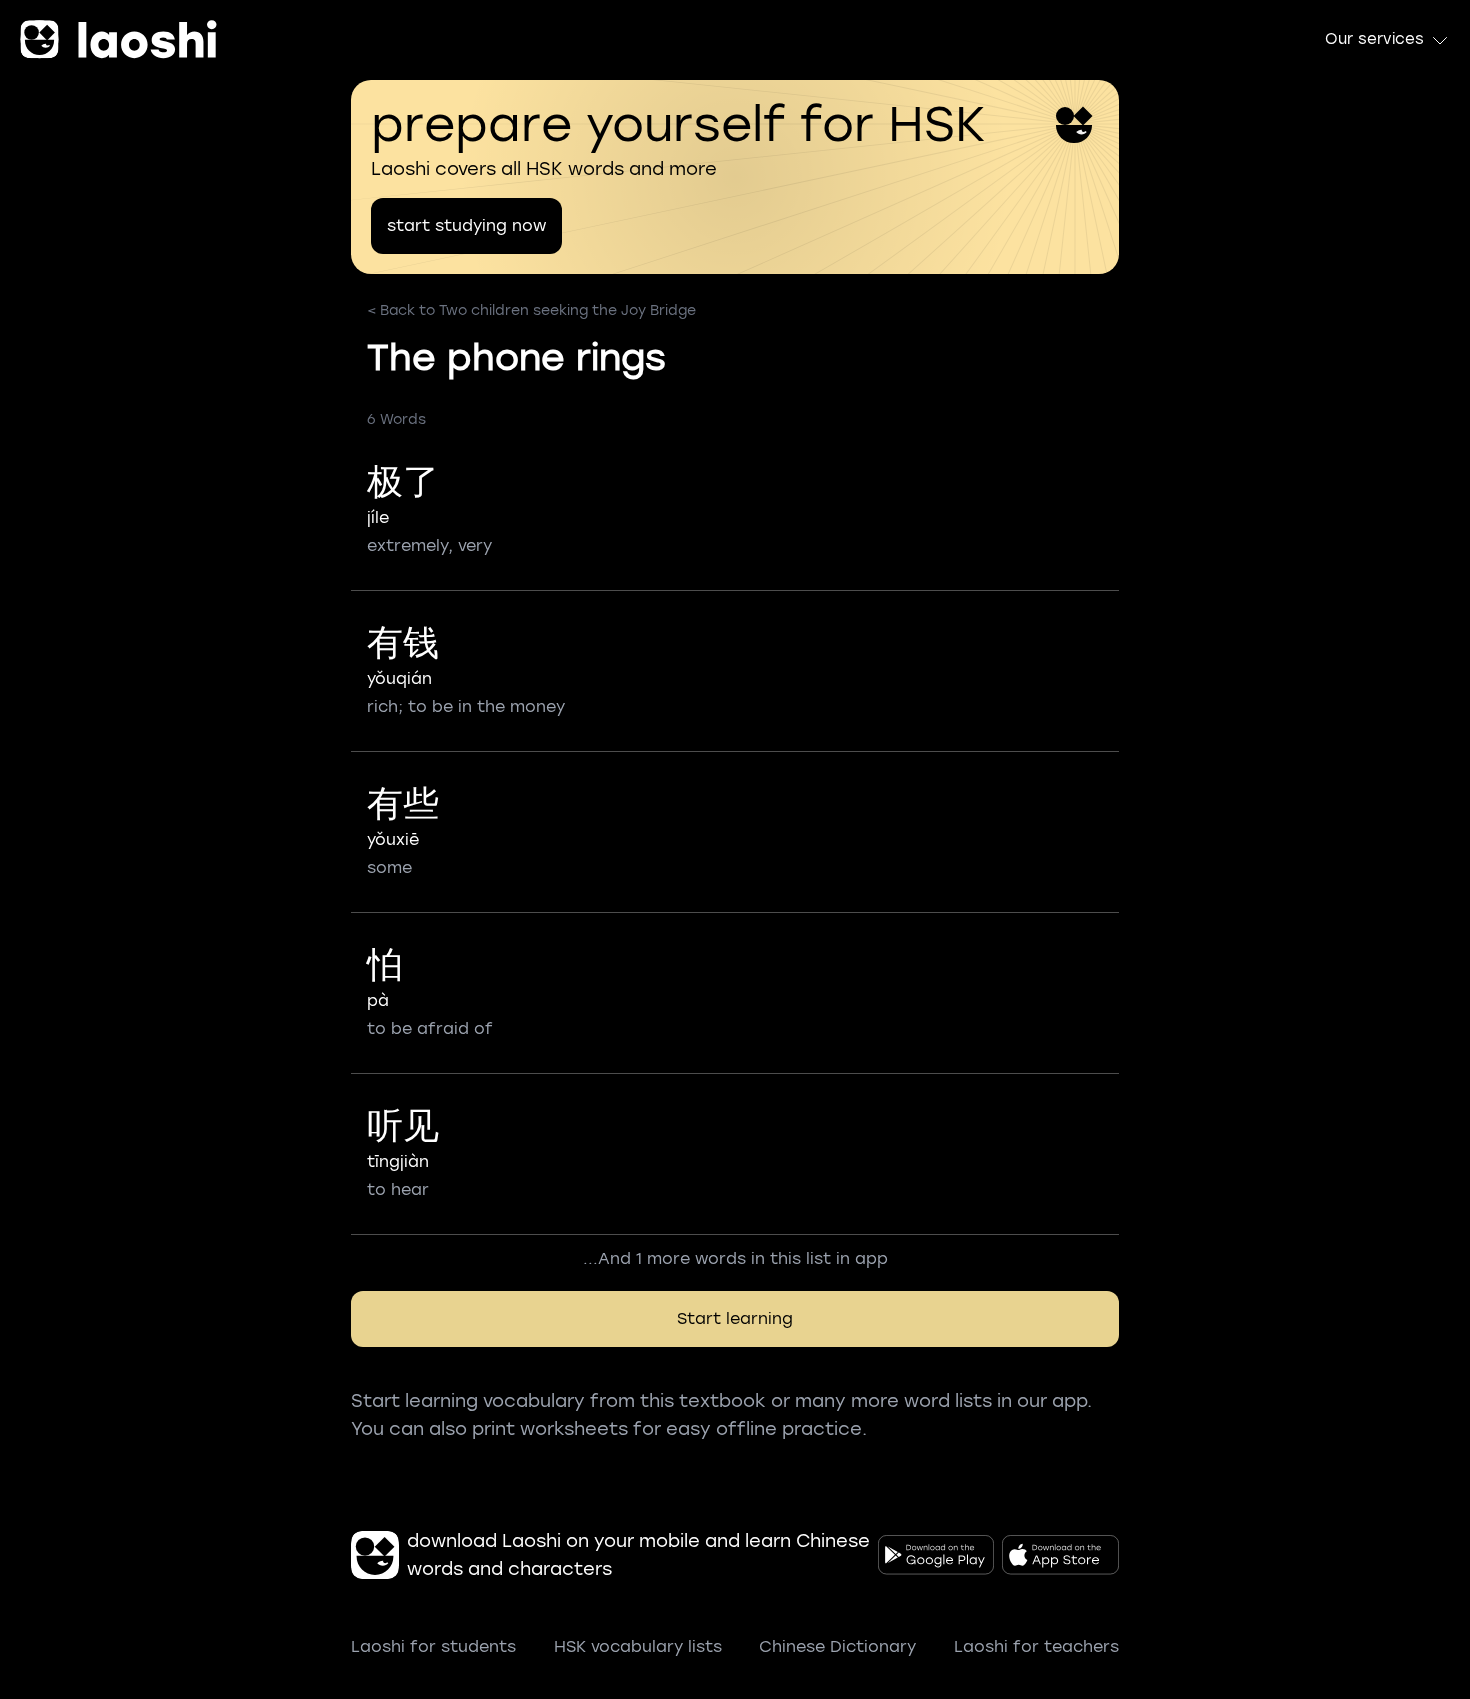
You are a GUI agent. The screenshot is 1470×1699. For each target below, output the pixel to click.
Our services (1374, 39)
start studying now (466, 225)
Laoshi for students (433, 1646)
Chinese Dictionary (837, 1646)
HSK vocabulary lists (638, 1646)
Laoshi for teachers (1036, 1646)
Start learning (735, 1318)
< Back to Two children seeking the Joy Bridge (531, 310)
